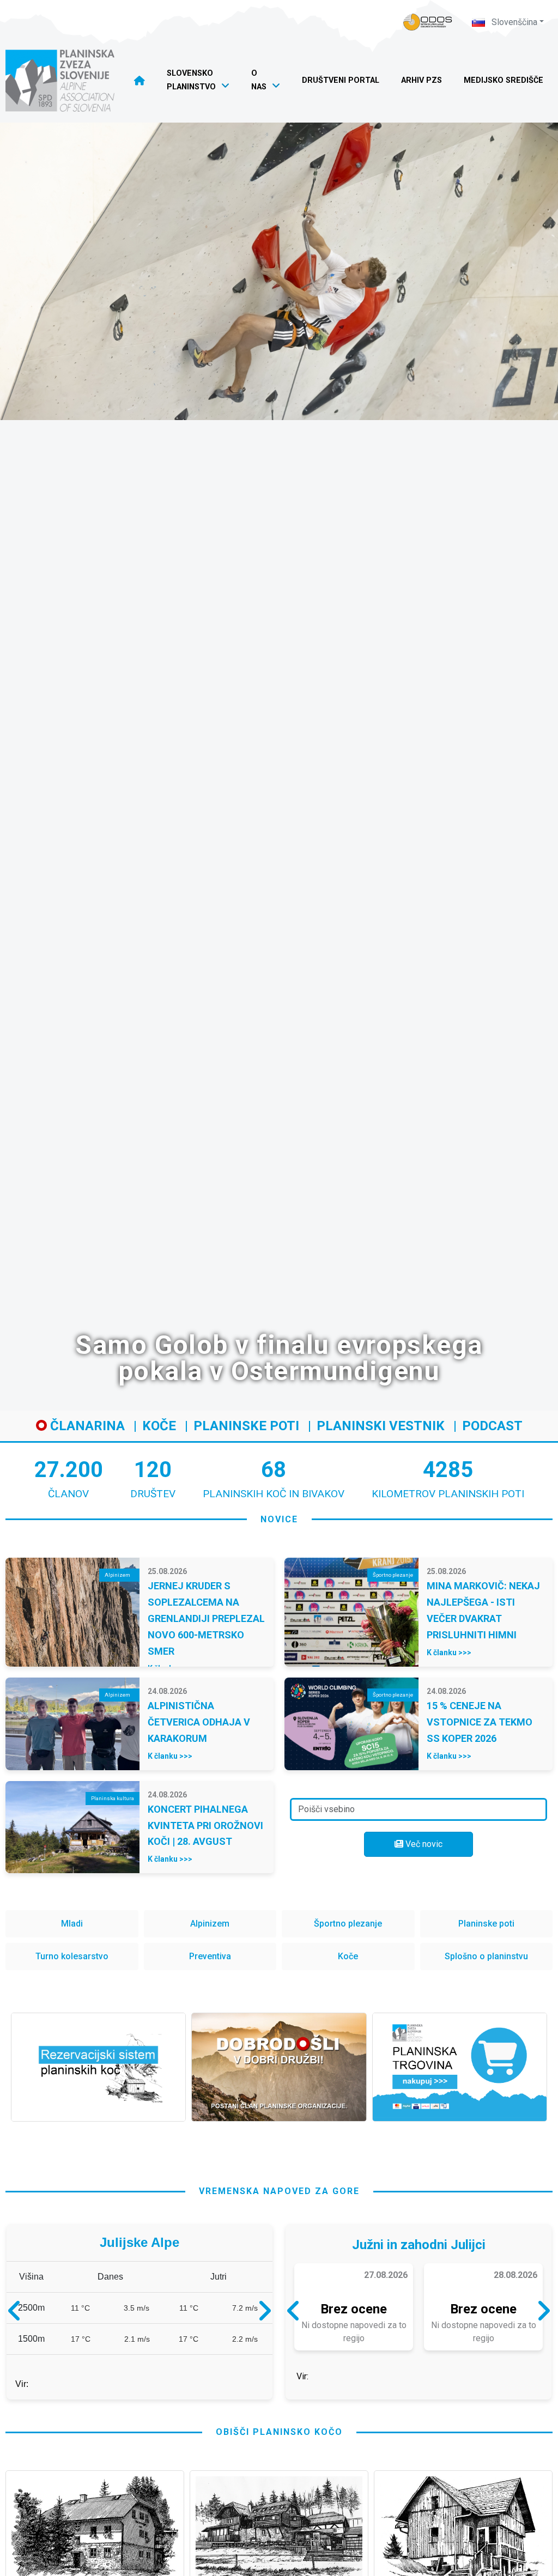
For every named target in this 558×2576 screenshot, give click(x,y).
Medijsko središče (504, 80)
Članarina (86, 1426)
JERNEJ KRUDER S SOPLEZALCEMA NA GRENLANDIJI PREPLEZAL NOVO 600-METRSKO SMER (206, 1618)
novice (279, 1519)
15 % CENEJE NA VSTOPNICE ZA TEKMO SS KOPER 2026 (480, 1722)
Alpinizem (210, 1924)
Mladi (72, 1924)
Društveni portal (341, 80)
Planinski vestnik (381, 1426)
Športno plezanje (348, 1924)
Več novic (423, 1844)
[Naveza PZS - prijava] (428, 22)
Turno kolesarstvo (72, 1956)
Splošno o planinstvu (486, 1956)
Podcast (492, 1426)
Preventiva (210, 1956)
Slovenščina (513, 22)
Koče (159, 1426)
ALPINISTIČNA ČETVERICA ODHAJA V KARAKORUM (199, 1722)
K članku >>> (449, 1652)
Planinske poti (246, 1426)
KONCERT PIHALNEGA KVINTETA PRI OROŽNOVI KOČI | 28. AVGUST (205, 1825)
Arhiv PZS (421, 80)
